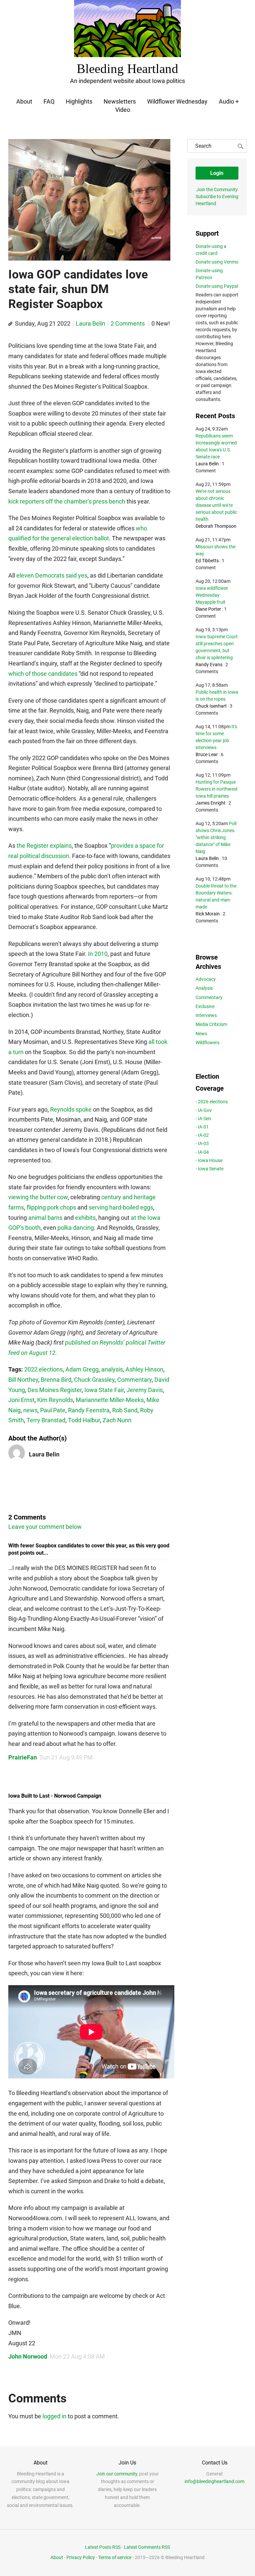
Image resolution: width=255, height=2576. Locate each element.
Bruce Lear (207, 754)
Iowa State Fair (104, 1390)
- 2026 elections (212, 1102)
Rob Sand (125, 1410)
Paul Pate (53, 1410)
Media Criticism (211, 1024)
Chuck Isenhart (211, 706)
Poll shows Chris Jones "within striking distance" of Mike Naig (216, 837)
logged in (54, 2416)
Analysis (204, 988)
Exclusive (205, 1006)
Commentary (134, 1380)
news (30, 1410)
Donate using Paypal (217, 286)
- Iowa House (209, 1160)
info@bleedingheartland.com (214, 2481)
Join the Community (217, 190)
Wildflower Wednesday (177, 101)
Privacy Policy (81, 2557)
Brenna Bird (56, 1380)
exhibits (85, 1218)
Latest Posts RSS (103, 2547)
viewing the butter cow (38, 1197)
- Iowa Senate (210, 1169)
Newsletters (120, 101)
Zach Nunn (117, 1420)
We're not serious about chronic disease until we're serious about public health (216, 505)
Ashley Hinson (144, 1369)
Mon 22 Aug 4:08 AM (77, 2356)
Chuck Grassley (94, 1380)
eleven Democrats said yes (52, 575)
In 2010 (98, 954)
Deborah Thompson (216, 526)
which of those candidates (43, 674)
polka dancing (76, 1228)
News (201, 1034)
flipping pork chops (51, 1207)
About (24, 101)
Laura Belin (90, 323)
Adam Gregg (82, 1369)
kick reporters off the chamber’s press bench (67, 501)
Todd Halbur (84, 1420)
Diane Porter (208, 609)
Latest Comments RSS (147, 2547)
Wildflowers (208, 1043)
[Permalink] (10, 324)
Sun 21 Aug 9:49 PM (66, 1757)
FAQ (49, 101)
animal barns (45, 1218)
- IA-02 (202, 1135)
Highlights (79, 101)
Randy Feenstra (89, 1410)
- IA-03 (202, 1143)
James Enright (211, 803)
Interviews (206, 1015)
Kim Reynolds (55, 1400)
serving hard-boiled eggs (121, 1207)
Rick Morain (208, 914)
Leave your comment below (45, 1527)
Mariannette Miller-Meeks (110, 1400)
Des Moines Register (55, 1390)
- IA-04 (202, 1152)
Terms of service (115, 2557)
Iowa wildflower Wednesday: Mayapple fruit (212, 595)
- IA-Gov (204, 1110)
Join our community (117, 2474)
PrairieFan (23, 1757)
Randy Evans (209, 664)
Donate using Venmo (217, 262)
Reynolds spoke (71, 1109)
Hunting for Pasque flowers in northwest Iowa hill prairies (217, 789)
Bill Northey (23, 1380)
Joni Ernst (21, 1400)
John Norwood (28, 2356)
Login (217, 173)
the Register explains (44, 846)
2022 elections (43, 1369)
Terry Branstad (46, 1420)
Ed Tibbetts (207, 561)
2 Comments (128, 323)
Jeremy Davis (145, 1390)
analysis (112, 1369)
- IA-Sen (203, 1119)
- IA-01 (202, 1127)
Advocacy (206, 979)
